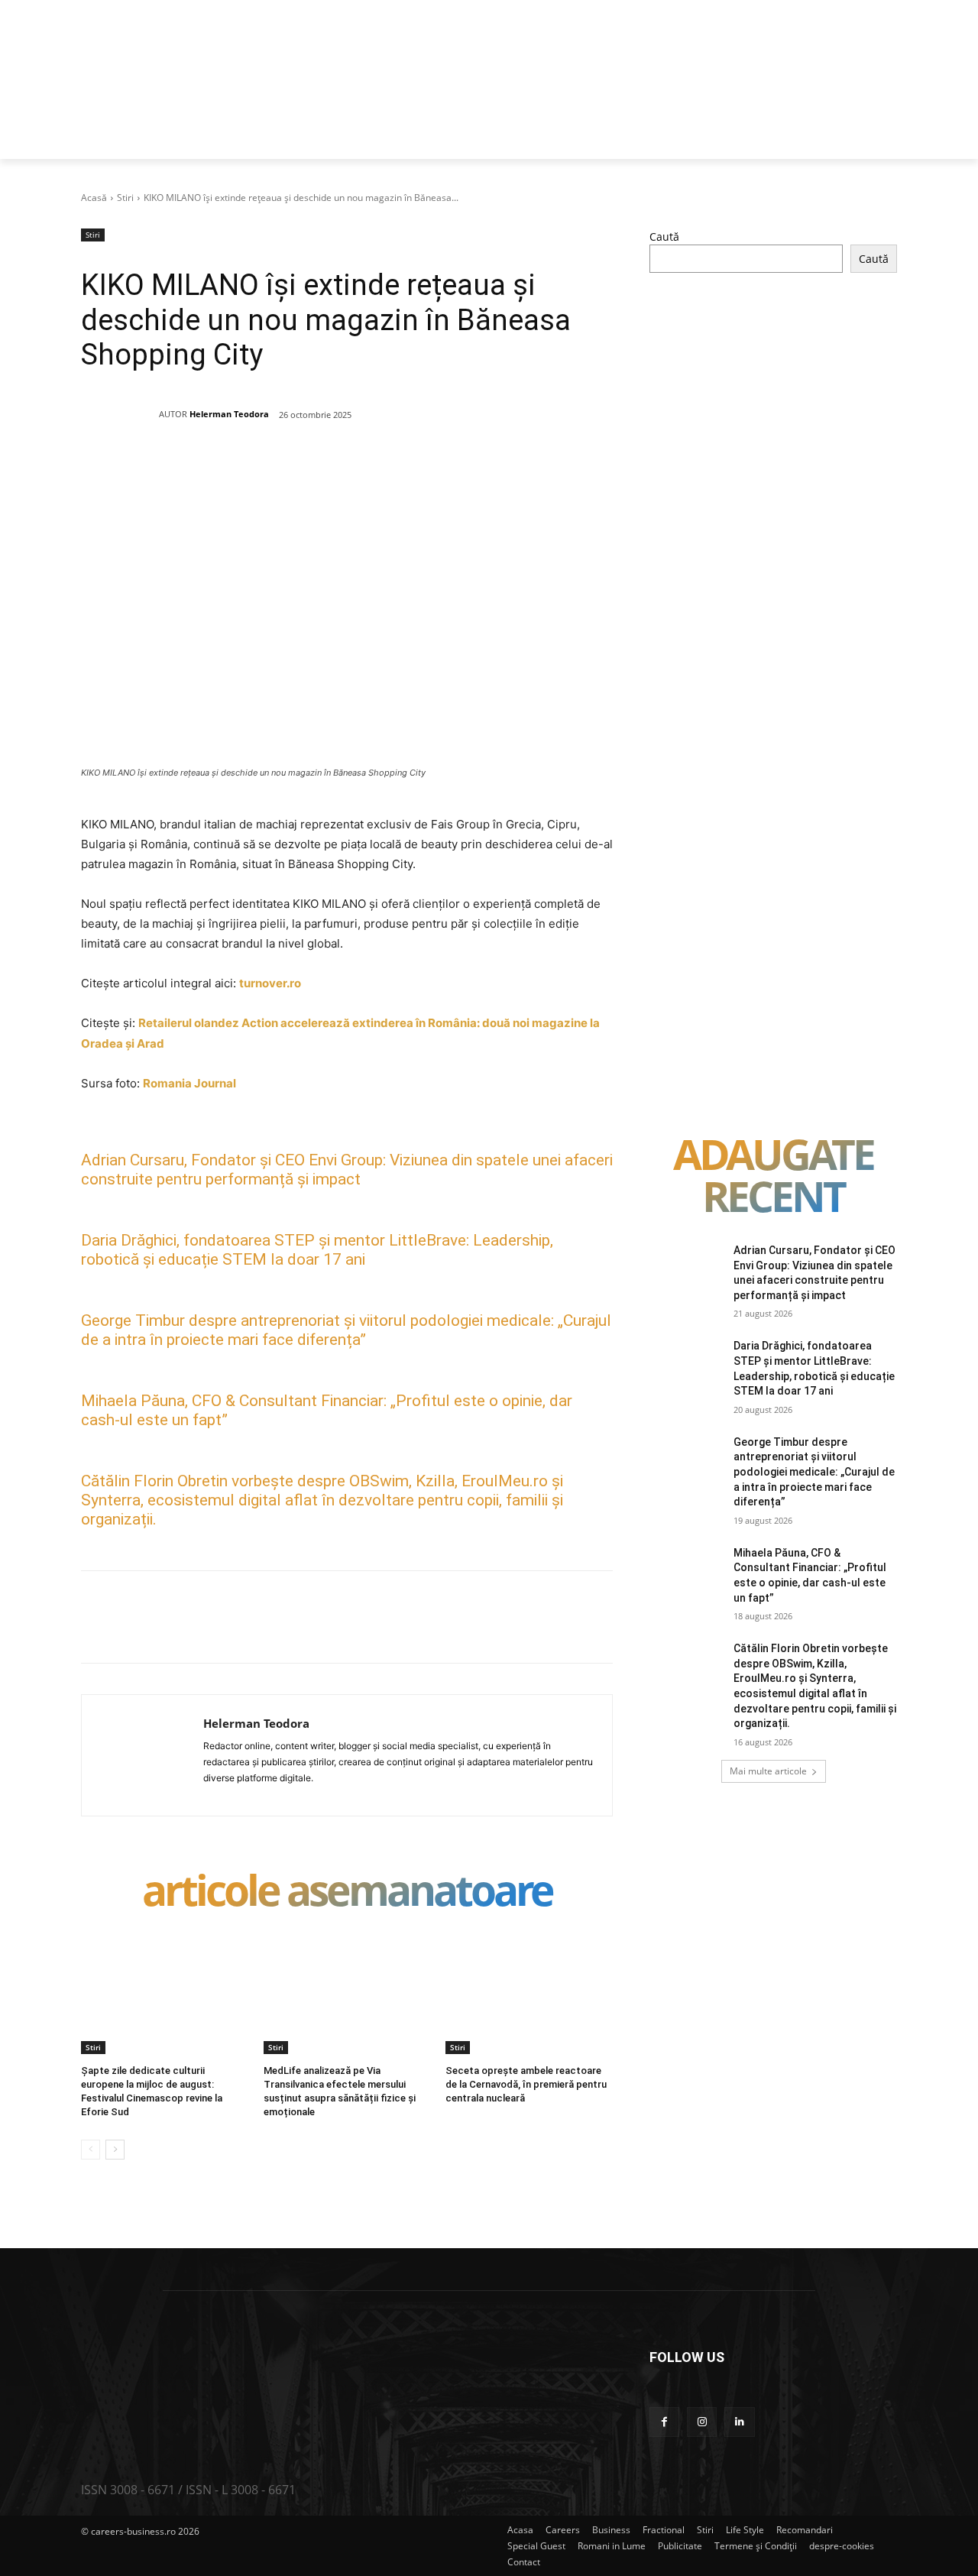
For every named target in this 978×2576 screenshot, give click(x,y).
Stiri (125, 198)
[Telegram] (441, 469)
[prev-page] (91, 2150)
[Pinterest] (265, 469)
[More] (477, 469)
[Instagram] (702, 2422)
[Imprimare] (406, 469)
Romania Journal (189, 1083)
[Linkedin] (335, 469)
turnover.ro (270, 983)
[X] (230, 469)
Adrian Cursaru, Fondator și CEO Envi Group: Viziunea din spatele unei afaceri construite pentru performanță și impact (347, 1170)
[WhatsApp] (300, 469)
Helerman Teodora (229, 414)
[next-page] (115, 2150)
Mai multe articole (768, 1771)
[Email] (371, 469)
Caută (664, 237)
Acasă (94, 198)
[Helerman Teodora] (120, 414)
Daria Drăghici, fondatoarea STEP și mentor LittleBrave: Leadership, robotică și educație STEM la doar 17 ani (317, 1250)
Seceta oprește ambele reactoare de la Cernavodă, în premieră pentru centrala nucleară (526, 2084)
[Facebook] (195, 469)
